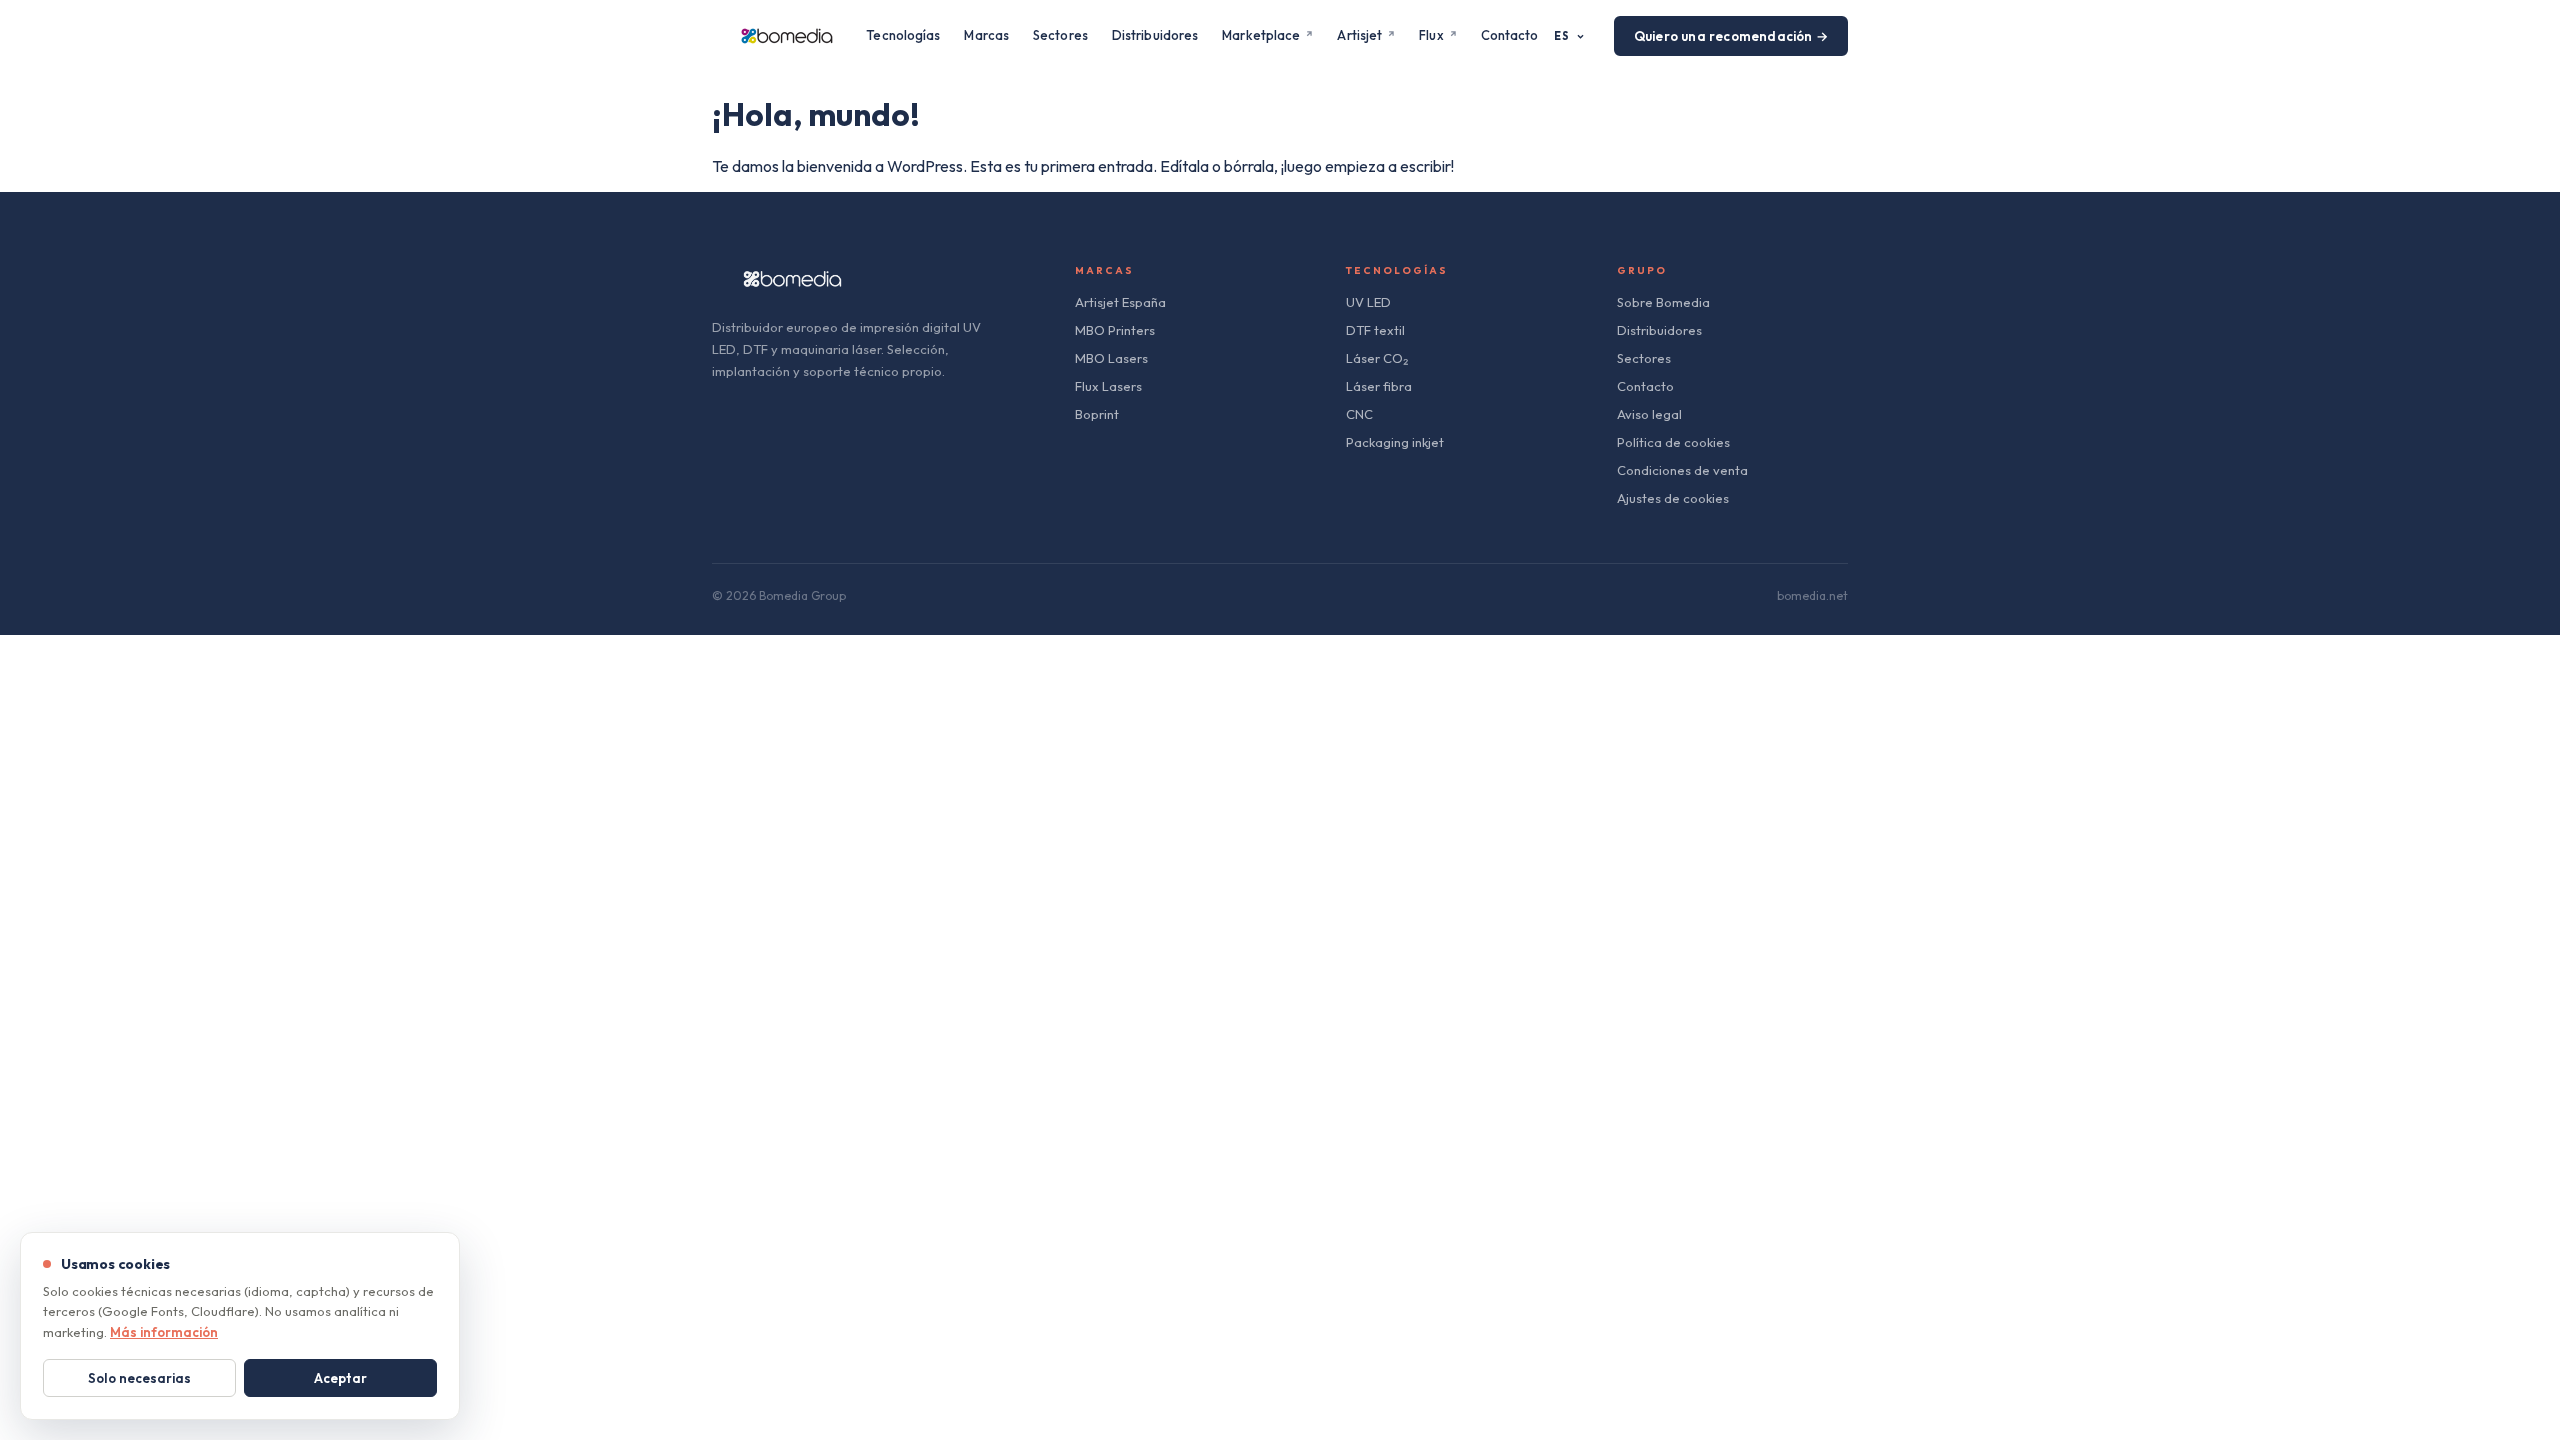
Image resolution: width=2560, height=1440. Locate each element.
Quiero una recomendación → (1731, 36)
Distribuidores (1155, 35)
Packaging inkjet (1395, 442)
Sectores (1060, 35)
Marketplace (1261, 35)
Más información (164, 1332)
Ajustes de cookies (1673, 498)
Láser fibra (1379, 386)
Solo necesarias (139, 1378)
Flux (1431, 35)
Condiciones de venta (1682, 470)
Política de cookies (1673, 442)
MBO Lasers (1111, 358)
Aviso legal (1649, 414)
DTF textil (1375, 330)
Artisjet (1359, 35)
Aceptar (340, 1378)
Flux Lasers (1108, 386)
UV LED (1368, 302)
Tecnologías (903, 35)
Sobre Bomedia (1663, 302)
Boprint (1097, 414)
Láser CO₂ (1377, 358)
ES (1562, 36)
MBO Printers (1115, 330)
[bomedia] (787, 36)
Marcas (986, 35)
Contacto (1510, 35)
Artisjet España (1120, 302)
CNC (1359, 414)
